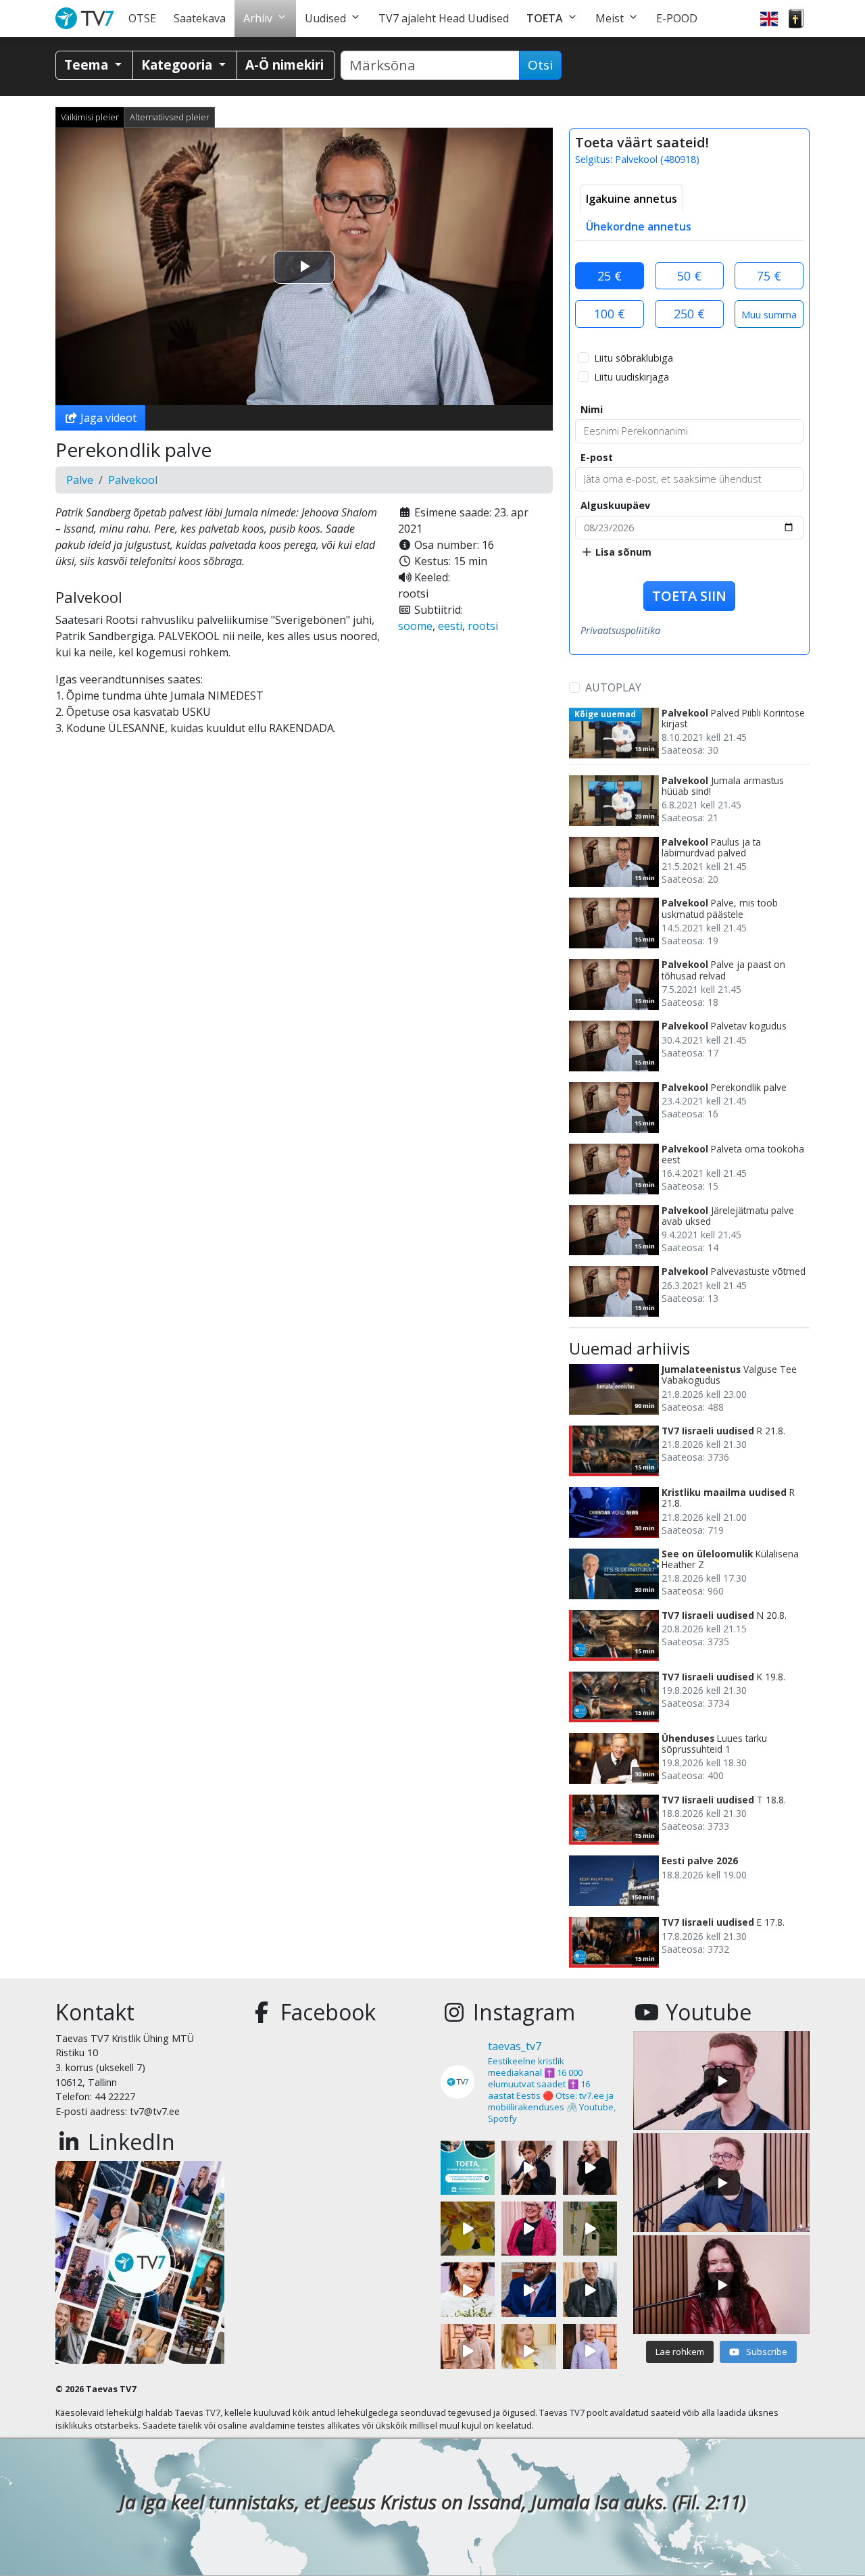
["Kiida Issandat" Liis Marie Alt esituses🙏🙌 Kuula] (590, 2168)
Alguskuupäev (615, 505)
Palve (80, 480)
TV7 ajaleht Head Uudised (444, 18)
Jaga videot (107, 418)
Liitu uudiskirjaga (632, 377)
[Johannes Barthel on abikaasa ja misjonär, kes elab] (590, 2289)
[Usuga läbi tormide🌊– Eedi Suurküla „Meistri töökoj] (590, 2351)
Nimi (592, 409)
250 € (689, 314)
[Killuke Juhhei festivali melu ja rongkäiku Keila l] (468, 2229)
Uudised (325, 18)
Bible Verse (796, 19)
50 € (689, 276)
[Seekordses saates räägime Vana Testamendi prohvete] (528, 2351)
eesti (450, 626)
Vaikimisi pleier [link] (90, 117)
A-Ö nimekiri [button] (285, 65)
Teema (88, 65)
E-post (597, 457)
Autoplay (613, 687)
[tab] (632, 199)
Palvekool (133, 480)
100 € (610, 314)
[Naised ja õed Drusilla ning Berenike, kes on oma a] (468, 2289)
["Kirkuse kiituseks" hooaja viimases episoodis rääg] (528, 2229)
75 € (769, 276)
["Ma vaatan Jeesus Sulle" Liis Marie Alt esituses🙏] (528, 2168)
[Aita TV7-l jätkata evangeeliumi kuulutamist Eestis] (468, 2168)
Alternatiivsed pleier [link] (170, 117)
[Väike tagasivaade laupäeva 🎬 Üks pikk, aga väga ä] (590, 2229)
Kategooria (178, 65)
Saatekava (200, 18)
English (769, 19)
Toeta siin (689, 596)
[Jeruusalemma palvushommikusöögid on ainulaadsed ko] (528, 2289)
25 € (610, 276)
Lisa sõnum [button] (622, 552)
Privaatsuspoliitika (620, 630)
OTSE (142, 18)
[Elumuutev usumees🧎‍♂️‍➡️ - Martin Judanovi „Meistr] (468, 2351)
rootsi (483, 626)
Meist (610, 18)
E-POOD (677, 18)
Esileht (88, 19)
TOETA (545, 18)
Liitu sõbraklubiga (634, 358)
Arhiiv (258, 18)
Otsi (540, 65)
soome (415, 626)
